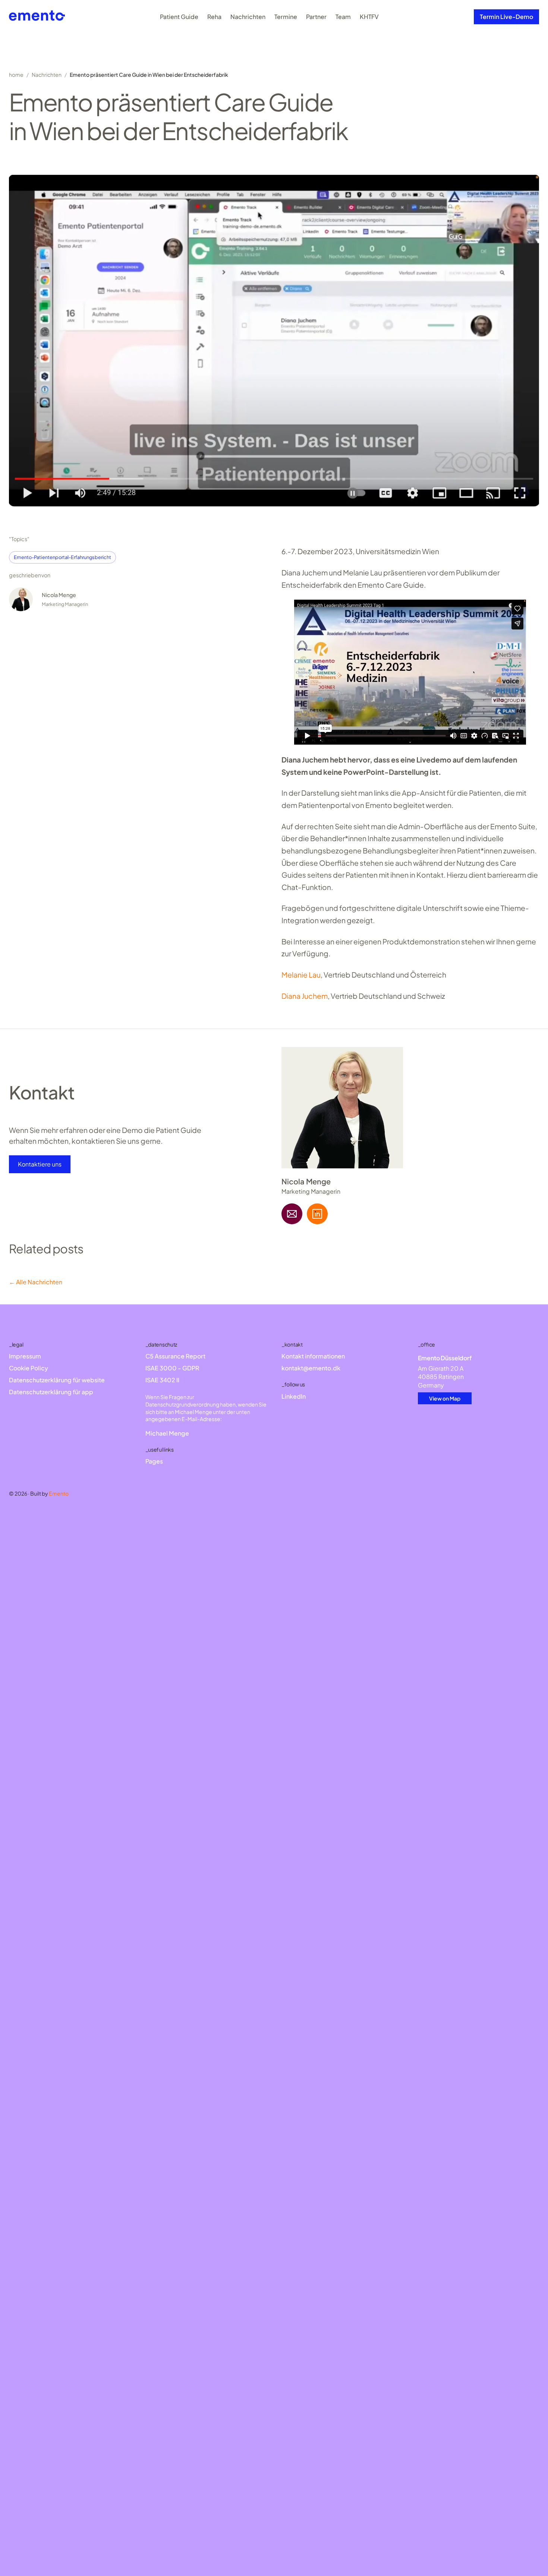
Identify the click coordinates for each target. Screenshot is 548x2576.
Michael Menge (167, 1433)
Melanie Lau (301, 975)
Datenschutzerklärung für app (51, 1392)
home (16, 75)
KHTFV (369, 17)
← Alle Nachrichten (36, 1282)
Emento (59, 1493)
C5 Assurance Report (175, 1356)
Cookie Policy (29, 1368)
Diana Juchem (305, 996)
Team (343, 17)
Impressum (25, 1356)
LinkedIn (294, 1396)
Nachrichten (248, 17)
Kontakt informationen (313, 1356)
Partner (316, 17)
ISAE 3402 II (162, 1380)
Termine (286, 17)
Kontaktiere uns (40, 1164)
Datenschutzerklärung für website (57, 1380)
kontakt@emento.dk (311, 1368)
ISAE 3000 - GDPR (172, 1368)
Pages (154, 1461)
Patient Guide (179, 17)
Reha (214, 17)
